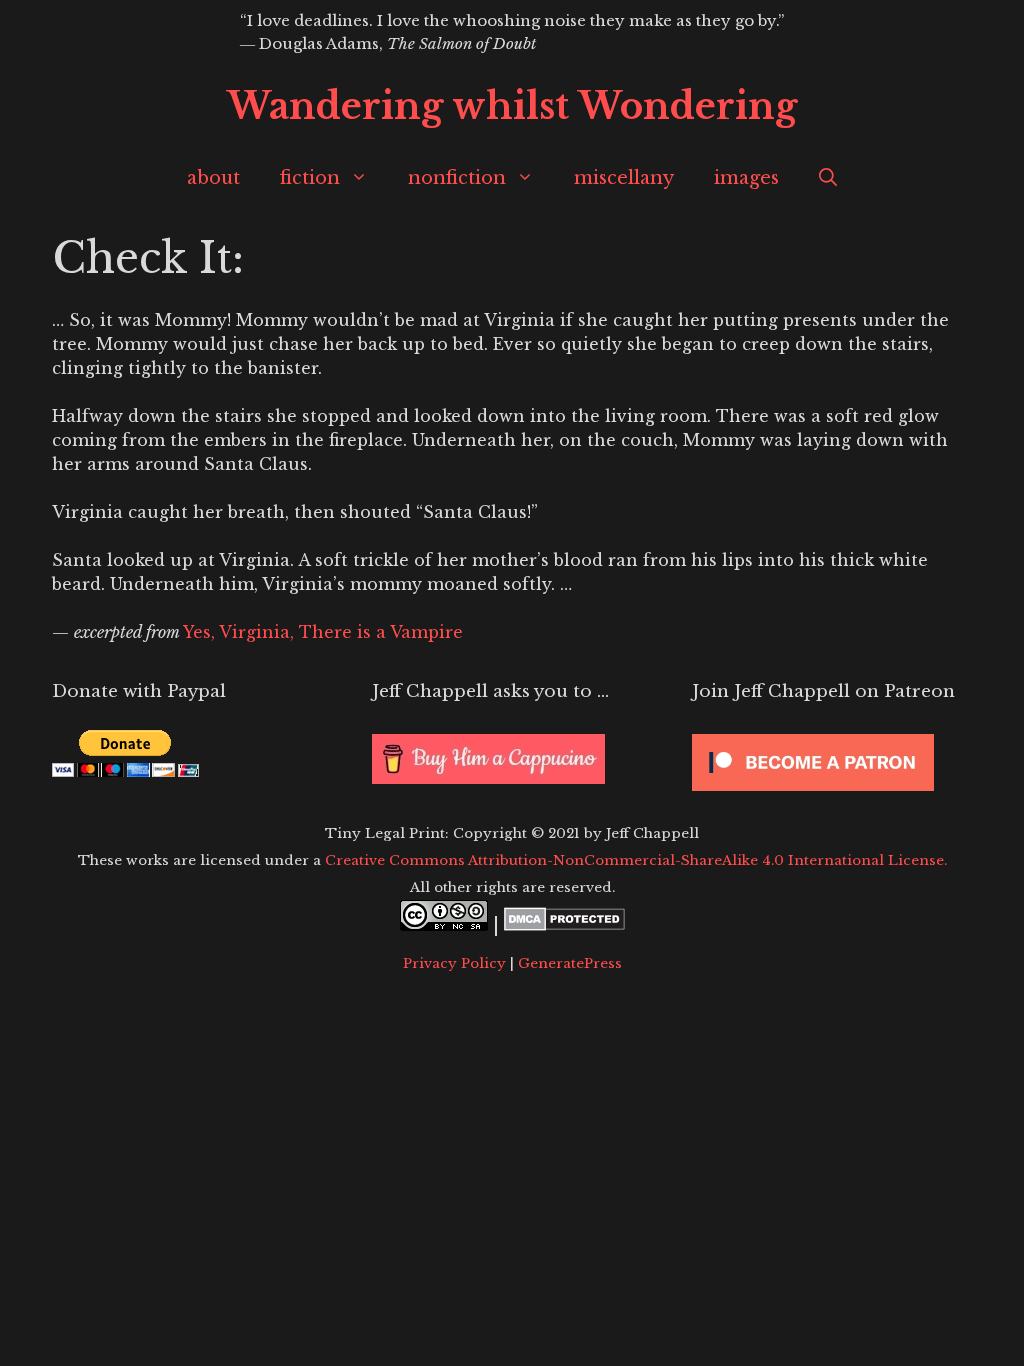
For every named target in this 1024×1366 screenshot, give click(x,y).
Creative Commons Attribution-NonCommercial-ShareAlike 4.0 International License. (636, 860)
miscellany (624, 178)
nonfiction (457, 178)
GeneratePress (570, 963)
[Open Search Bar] (828, 178)
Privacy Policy (454, 963)
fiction (310, 178)
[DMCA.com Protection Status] (564, 925)
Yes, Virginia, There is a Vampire (323, 632)
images (746, 178)
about (213, 178)
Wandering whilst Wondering (512, 106)
